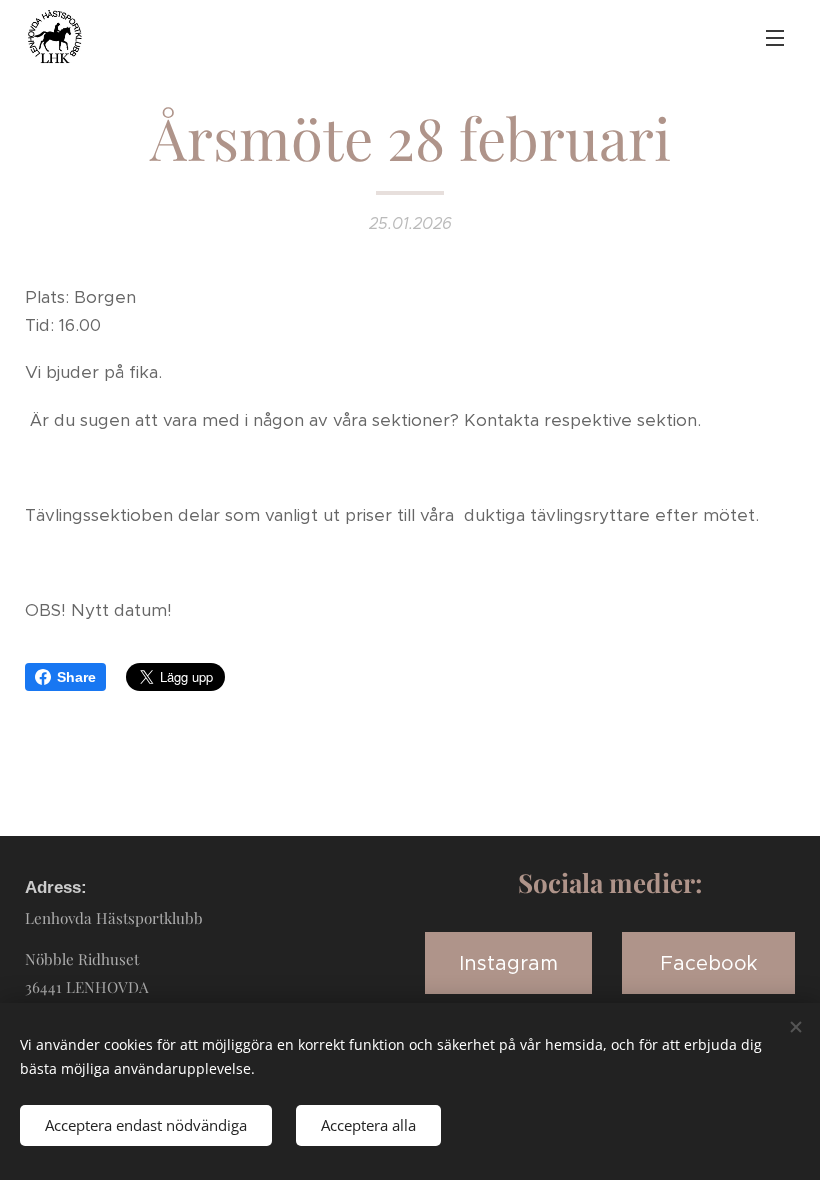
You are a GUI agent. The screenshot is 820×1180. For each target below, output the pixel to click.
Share (76, 677)
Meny (775, 37)
